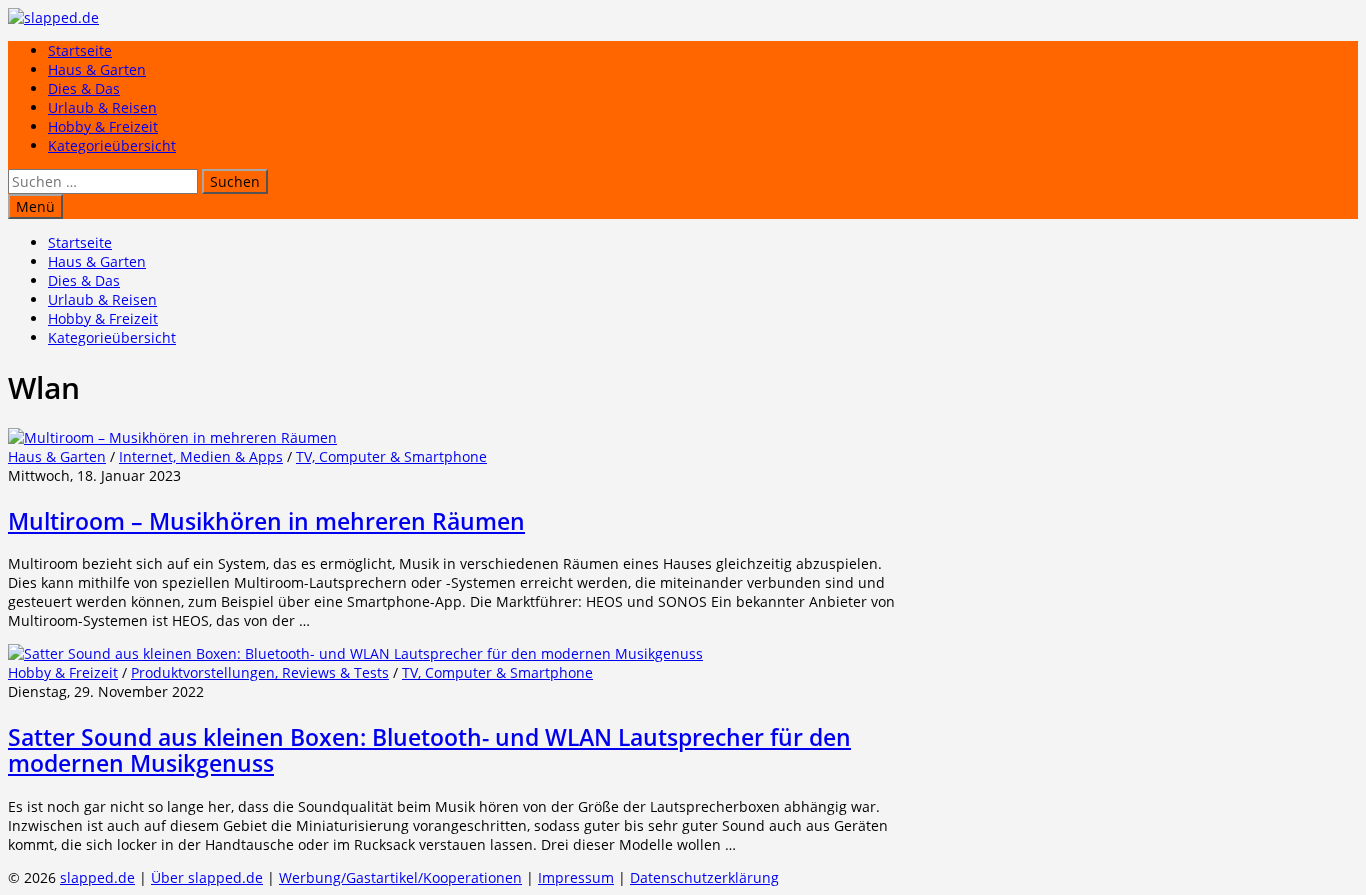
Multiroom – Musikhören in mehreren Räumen (266, 521)
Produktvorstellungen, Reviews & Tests (260, 672)
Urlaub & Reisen (102, 107)
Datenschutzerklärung (704, 877)
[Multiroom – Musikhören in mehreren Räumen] (172, 437)
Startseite (80, 50)
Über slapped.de (207, 877)
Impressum (576, 877)
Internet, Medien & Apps (201, 456)
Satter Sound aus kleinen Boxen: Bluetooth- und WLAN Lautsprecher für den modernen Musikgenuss (429, 750)
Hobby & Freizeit (103, 126)
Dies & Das (84, 88)
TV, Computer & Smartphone (391, 456)
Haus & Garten (97, 69)
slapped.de (97, 877)
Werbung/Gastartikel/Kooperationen (400, 877)
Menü (35, 206)
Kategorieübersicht (112, 145)
